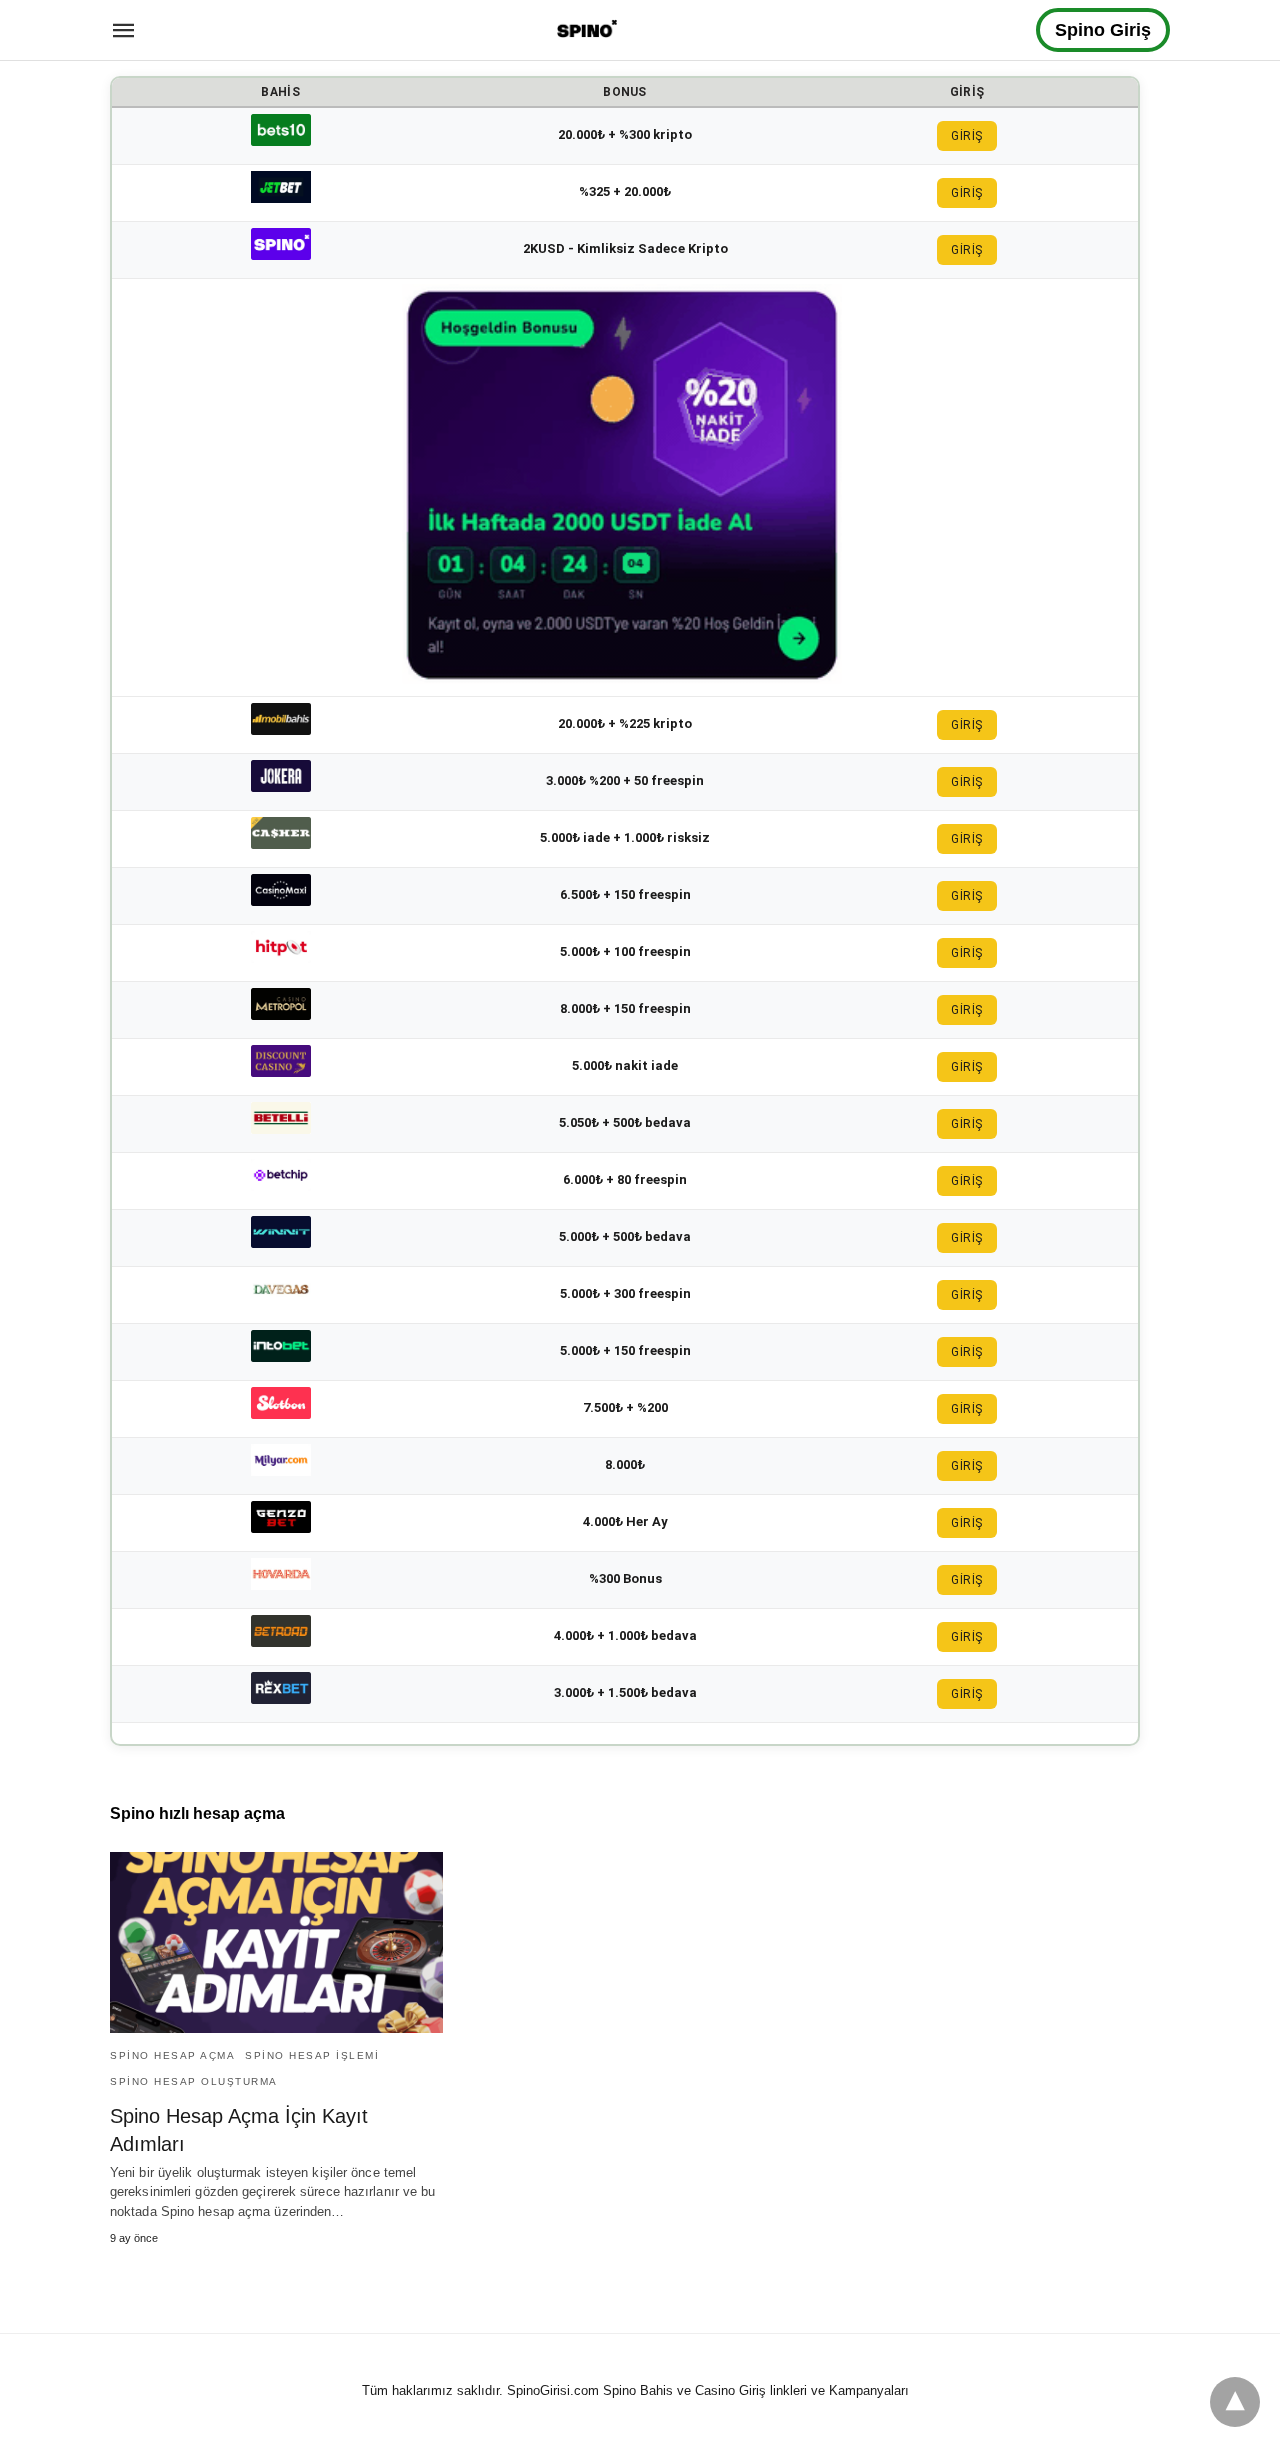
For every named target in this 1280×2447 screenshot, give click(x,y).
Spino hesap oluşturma (194, 2081)
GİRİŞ (967, 136)
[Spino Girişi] (587, 28)
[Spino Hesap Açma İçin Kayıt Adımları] (276, 1942)
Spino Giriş (1103, 30)
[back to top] (1235, 2402)
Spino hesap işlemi (312, 2055)
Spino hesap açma (172, 2055)
